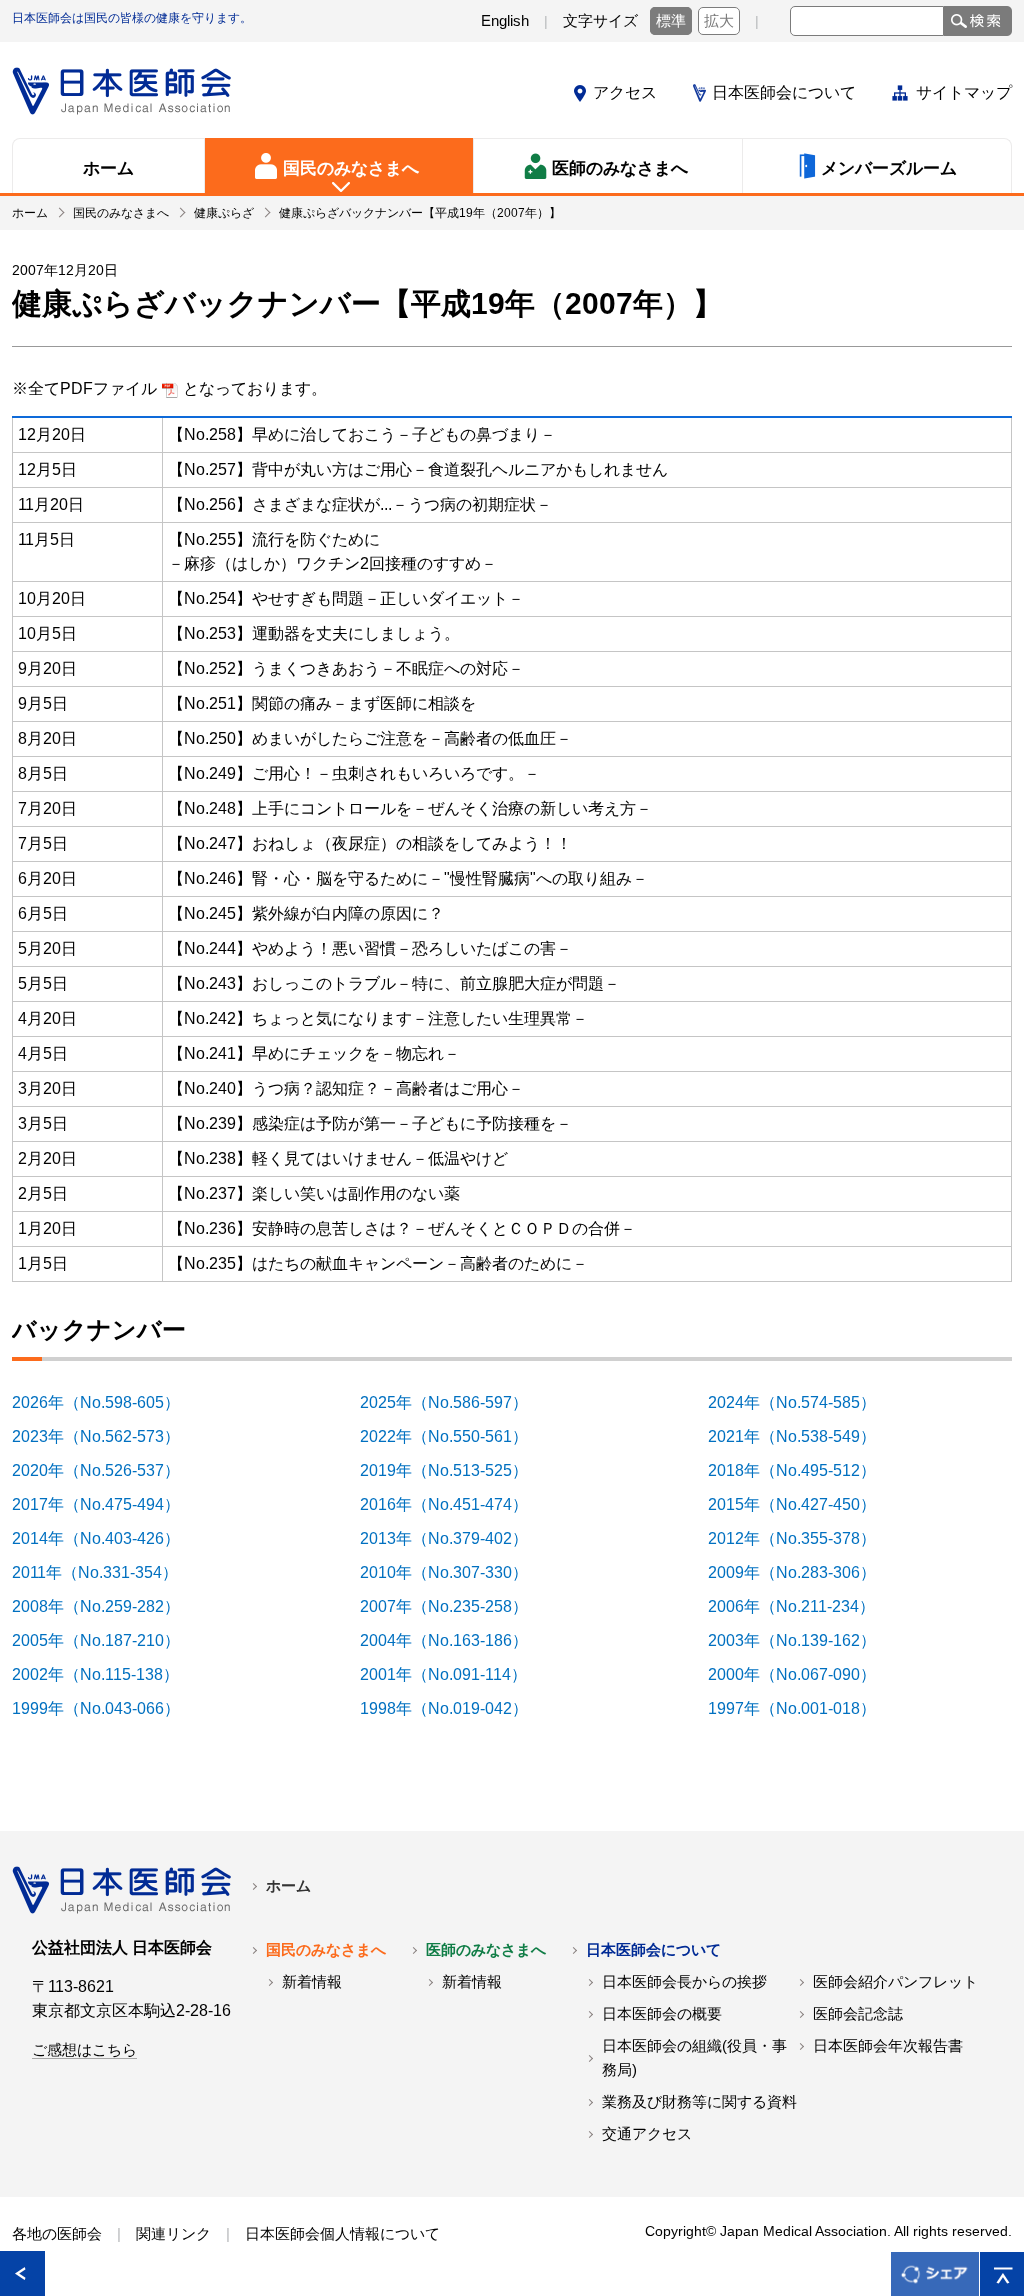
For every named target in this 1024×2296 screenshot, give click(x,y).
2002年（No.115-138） (106, 1674)
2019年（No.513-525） (455, 1470)
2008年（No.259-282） (107, 1606)
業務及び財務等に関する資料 (699, 2102)
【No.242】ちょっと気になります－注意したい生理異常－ (378, 1018)
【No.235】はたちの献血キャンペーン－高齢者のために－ (378, 1263)
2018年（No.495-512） (803, 1470)
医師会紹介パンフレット (895, 1982)
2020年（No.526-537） (107, 1470)
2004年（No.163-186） (455, 1640)
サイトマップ (964, 92)
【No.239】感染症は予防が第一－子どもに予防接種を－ (370, 1123)
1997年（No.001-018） (803, 1708)
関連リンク (173, 2234)
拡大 (719, 21)
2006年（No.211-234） (802, 1606)
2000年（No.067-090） (803, 1674)
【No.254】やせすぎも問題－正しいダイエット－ (346, 598)
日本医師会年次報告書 (888, 2046)
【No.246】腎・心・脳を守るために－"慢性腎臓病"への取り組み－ (408, 878)
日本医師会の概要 (662, 2014)
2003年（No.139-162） (803, 1640)
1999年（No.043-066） (107, 1708)
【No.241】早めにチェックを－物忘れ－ (314, 1053)
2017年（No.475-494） (107, 1504)
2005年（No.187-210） (107, 1640)
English (505, 21)
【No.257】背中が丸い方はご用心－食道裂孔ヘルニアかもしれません (418, 469)
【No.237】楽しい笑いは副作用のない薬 (314, 1193)
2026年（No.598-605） (107, 1402)
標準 (671, 21)
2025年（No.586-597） (455, 1402)
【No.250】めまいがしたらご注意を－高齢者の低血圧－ (370, 738)
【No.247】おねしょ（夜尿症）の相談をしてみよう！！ (370, 843)
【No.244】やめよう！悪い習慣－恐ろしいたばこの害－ (370, 948)
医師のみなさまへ (486, 1950)
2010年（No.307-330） (455, 1572)
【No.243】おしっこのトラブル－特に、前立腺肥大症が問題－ (394, 983)
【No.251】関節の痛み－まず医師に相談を (322, 703)
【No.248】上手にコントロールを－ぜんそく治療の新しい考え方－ (410, 808)
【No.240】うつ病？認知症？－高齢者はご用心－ (346, 1088)
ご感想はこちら (84, 2050)
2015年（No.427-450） (803, 1504)
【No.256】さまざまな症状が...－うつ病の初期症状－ (360, 504)
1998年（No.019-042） (455, 1708)
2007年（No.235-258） (455, 1606)
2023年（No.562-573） (107, 1436)
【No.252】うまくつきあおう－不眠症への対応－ (346, 668)
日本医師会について (784, 92)
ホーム (288, 1886)
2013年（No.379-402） (455, 1538)
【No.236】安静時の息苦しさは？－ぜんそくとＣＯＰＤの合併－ (402, 1228)
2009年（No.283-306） (803, 1572)
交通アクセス (647, 2134)
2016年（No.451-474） (455, 1504)
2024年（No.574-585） (803, 1402)
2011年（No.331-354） (106, 1572)
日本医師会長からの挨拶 (684, 1982)
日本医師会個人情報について (342, 2234)
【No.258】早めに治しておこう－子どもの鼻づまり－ (362, 434)
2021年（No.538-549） (803, 1436)
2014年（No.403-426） (107, 1538)
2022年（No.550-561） (455, 1436)
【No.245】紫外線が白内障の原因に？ (306, 913)
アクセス (625, 92)
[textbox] (867, 21)
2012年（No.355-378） (803, 1538)
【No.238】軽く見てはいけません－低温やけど (338, 1158)
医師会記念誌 (858, 2014)
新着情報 (312, 1982)
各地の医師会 (57, 2234)
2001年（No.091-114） (454, 1674)
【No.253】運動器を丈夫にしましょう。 (314, 633)
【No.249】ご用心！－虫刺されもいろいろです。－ (354, 773)
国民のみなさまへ (326, 1950)
